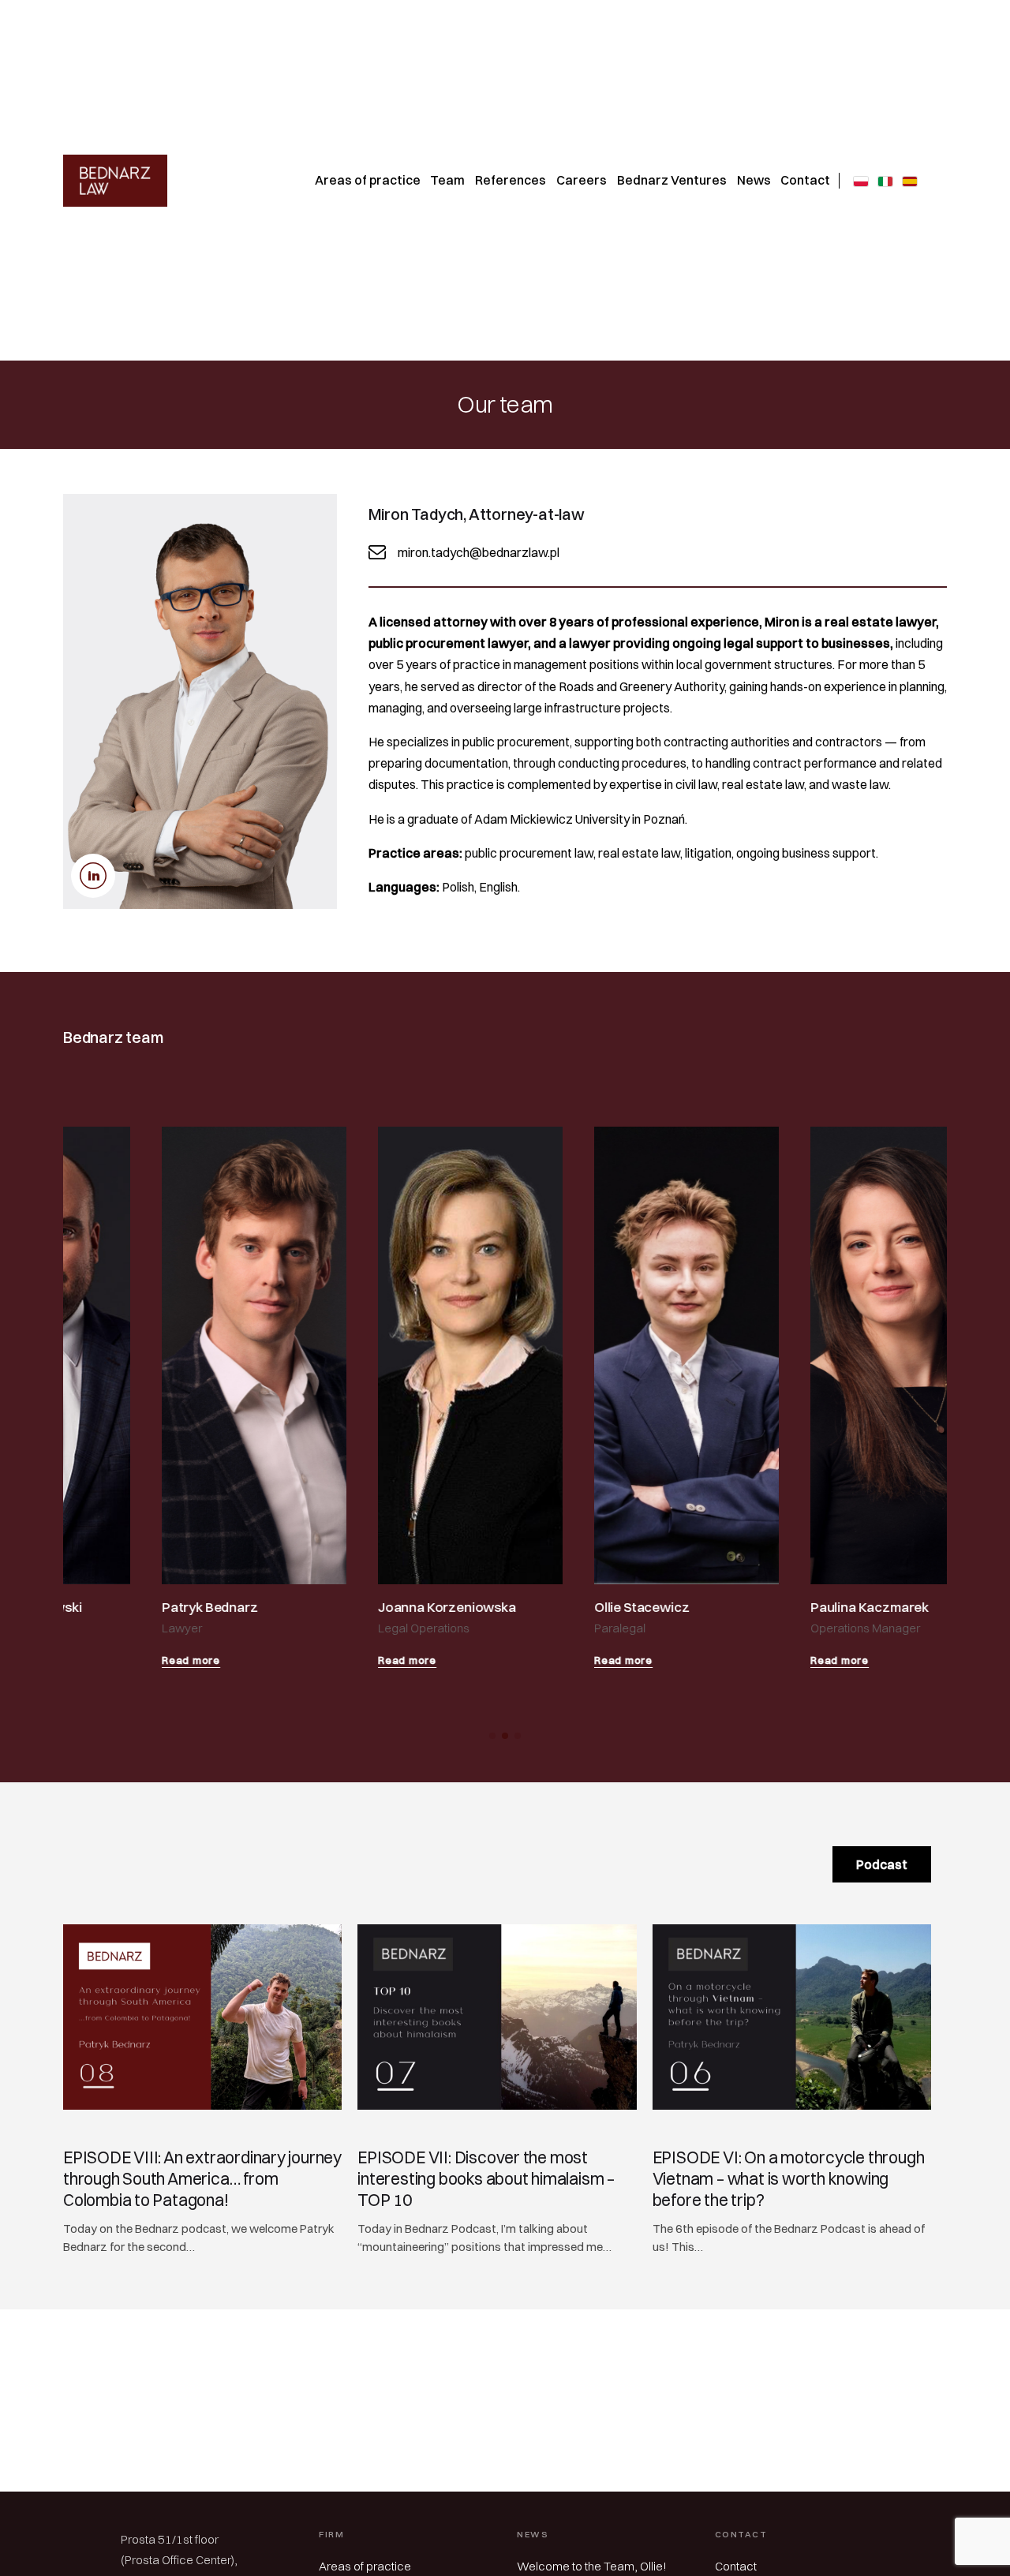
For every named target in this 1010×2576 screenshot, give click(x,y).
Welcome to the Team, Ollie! (592, 2566)
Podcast (882, 1864)
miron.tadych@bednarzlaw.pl (479, 552)
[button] (492, 1736)
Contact (736, 2566)
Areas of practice (365, 2566)
